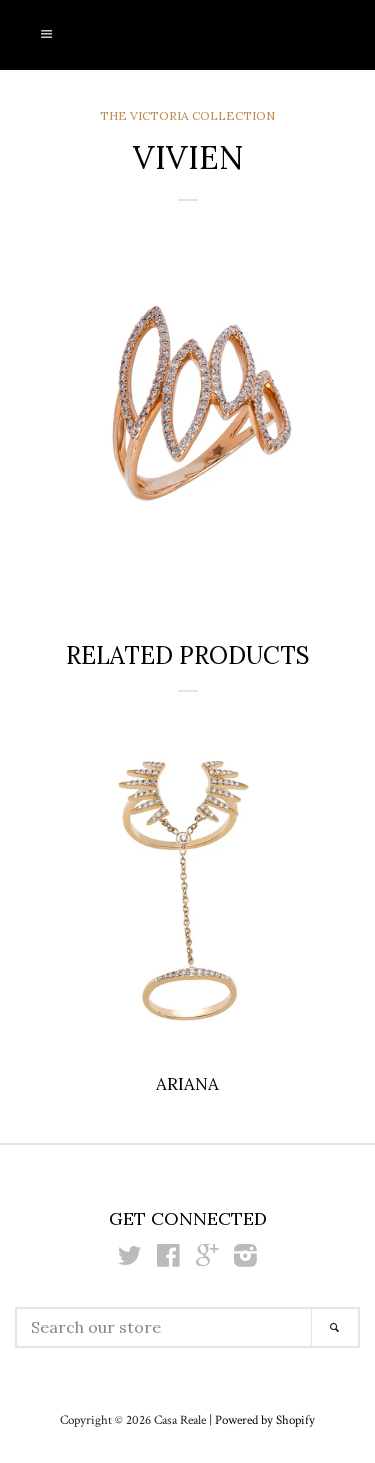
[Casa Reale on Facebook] (168, 1260)
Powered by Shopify (265, 1420)
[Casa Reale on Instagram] (245, 1260)
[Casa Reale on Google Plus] (207, 1260)
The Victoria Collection (187, 115)
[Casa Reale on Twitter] (130, 1260)
